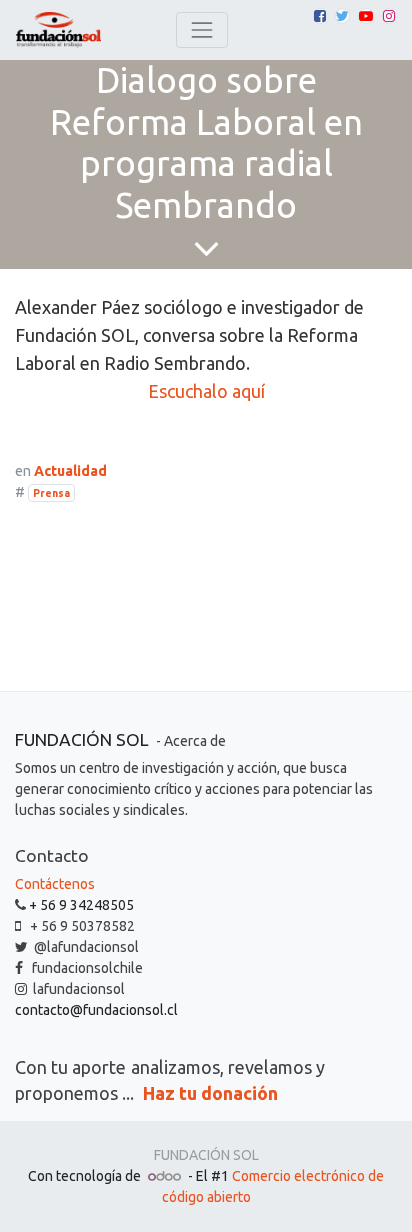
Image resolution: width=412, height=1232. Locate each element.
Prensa (51, 493)
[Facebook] (320, 16)
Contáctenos (55, 884)
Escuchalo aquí (206, 391)
